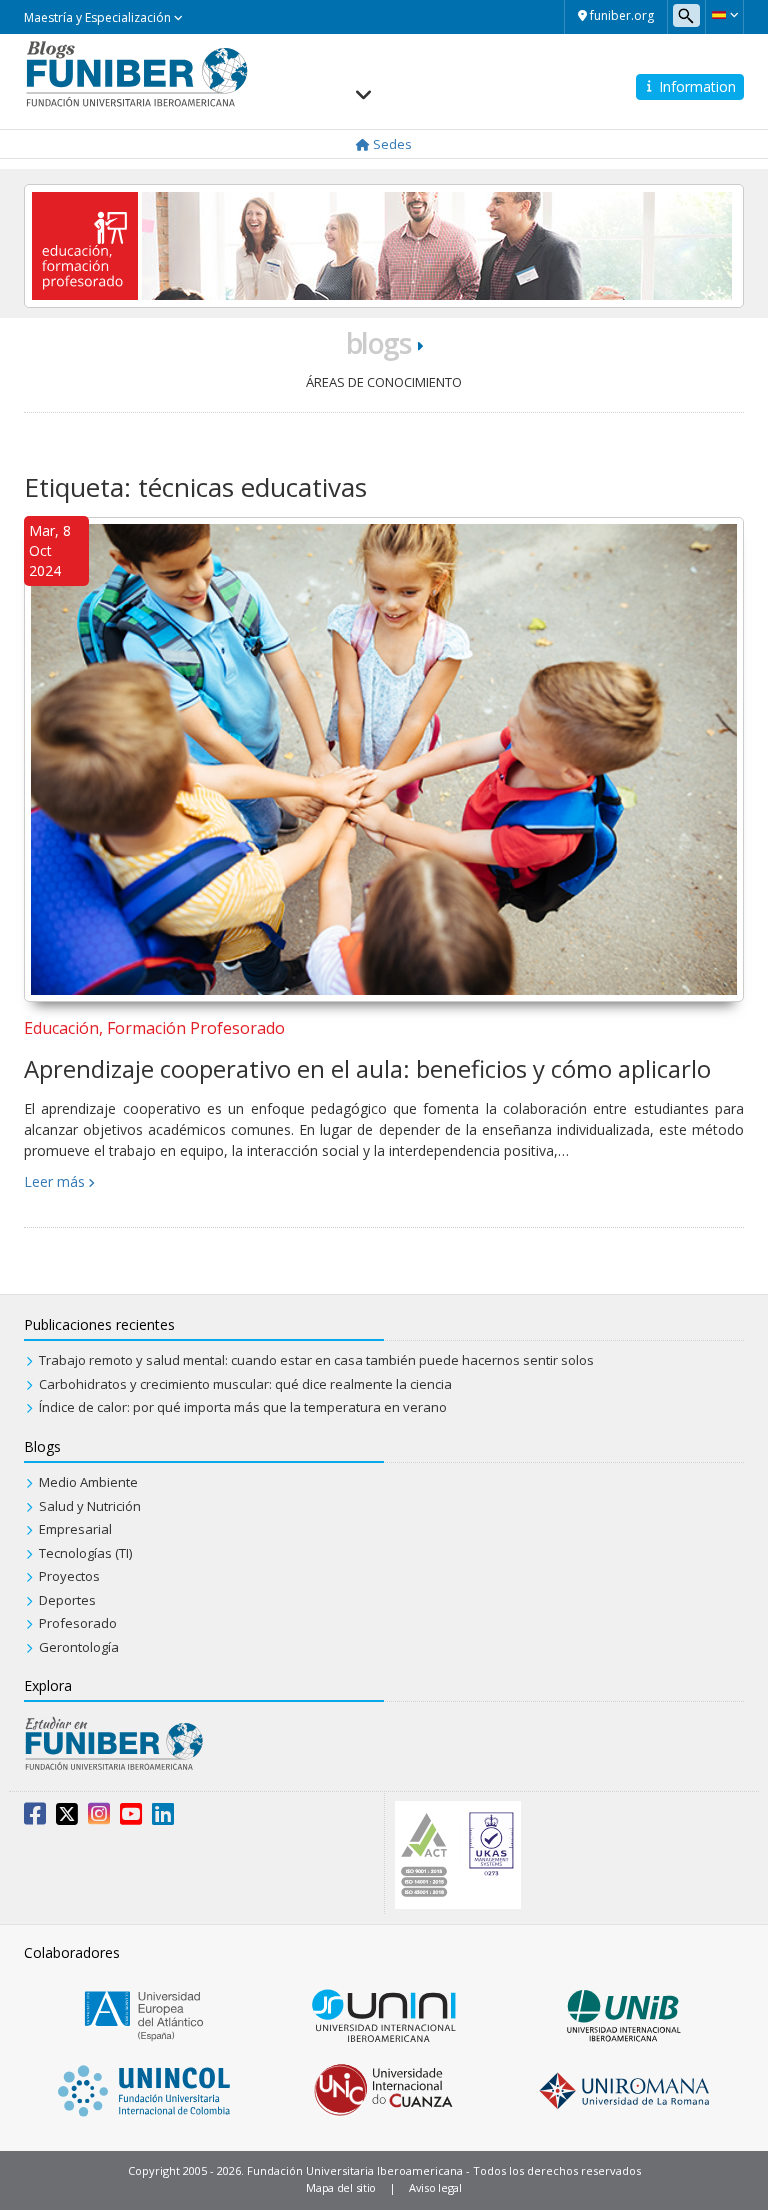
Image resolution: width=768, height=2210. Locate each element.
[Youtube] (131, 1818)
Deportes (67, 1600)
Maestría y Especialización (99, 17)
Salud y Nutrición (90, 1506)
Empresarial (75, 1529)
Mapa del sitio (341, 2187)
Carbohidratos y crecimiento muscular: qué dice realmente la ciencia (245, 1384)
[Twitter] (67, 1818)
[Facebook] (35, 1818)
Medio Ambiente (88, 1482)
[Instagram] (99, 1818)
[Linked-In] (163, 1818)
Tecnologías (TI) (85, 1553)
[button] (724, 15)
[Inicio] (136, 72)
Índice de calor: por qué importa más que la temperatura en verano (243, 1407)
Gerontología (79, 1647)
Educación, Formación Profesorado (154, 1028)
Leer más (54, 1181)
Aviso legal (435, 2187)
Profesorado (78, 1623)
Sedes (391, 144)
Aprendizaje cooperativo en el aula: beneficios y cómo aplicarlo (367, 1068)
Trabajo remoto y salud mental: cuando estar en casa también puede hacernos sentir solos (316, 1360)
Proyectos (69, 1576)
